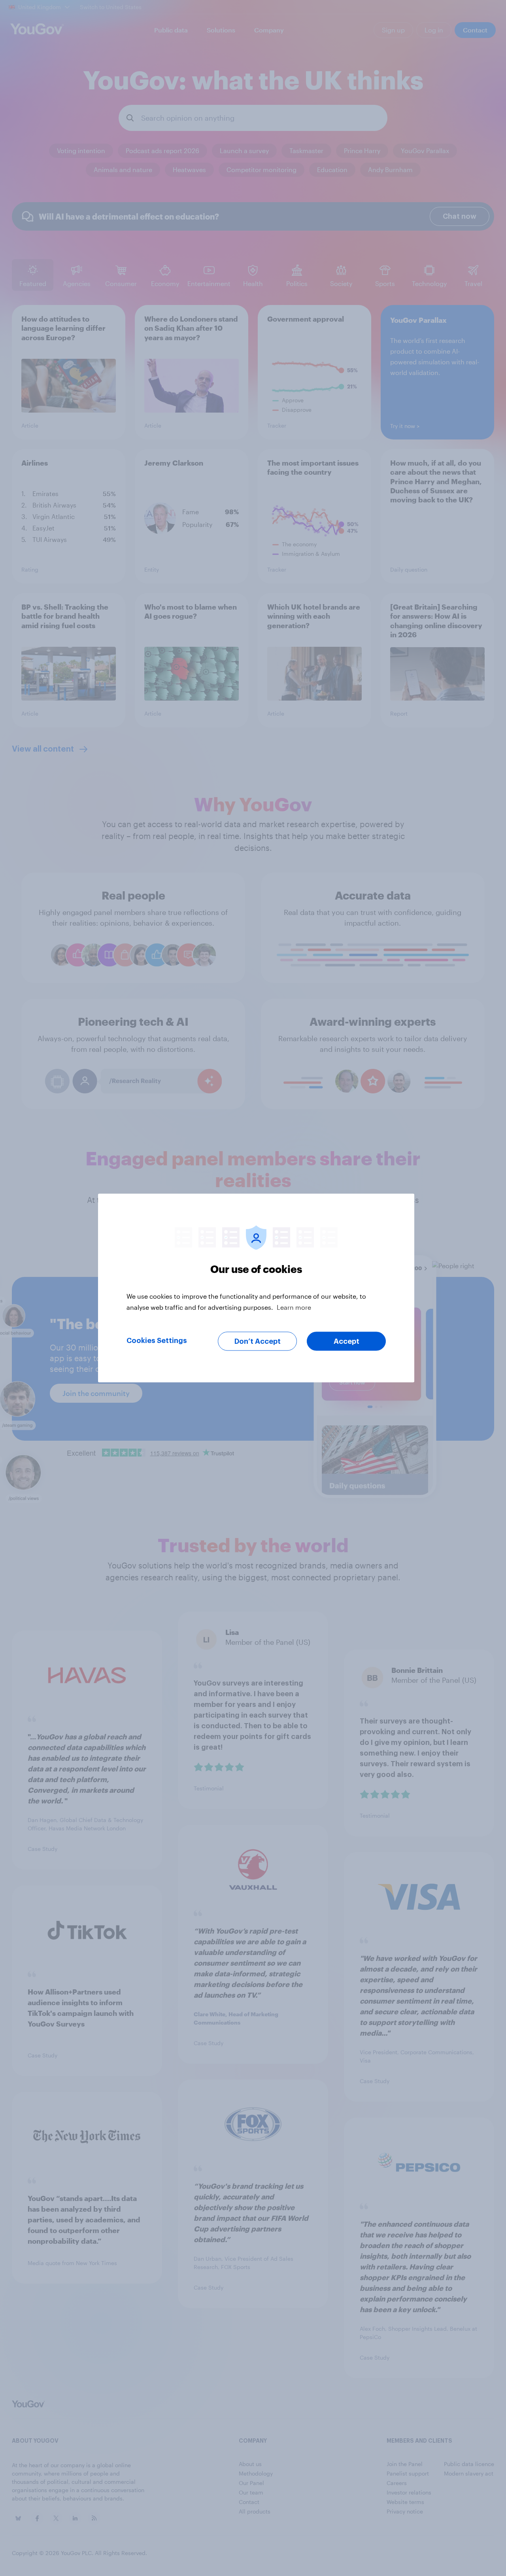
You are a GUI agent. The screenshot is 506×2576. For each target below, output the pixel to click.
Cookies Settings (157, 1341)
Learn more (294, 1307)
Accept (346, 1341)
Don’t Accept (258, 1341)
